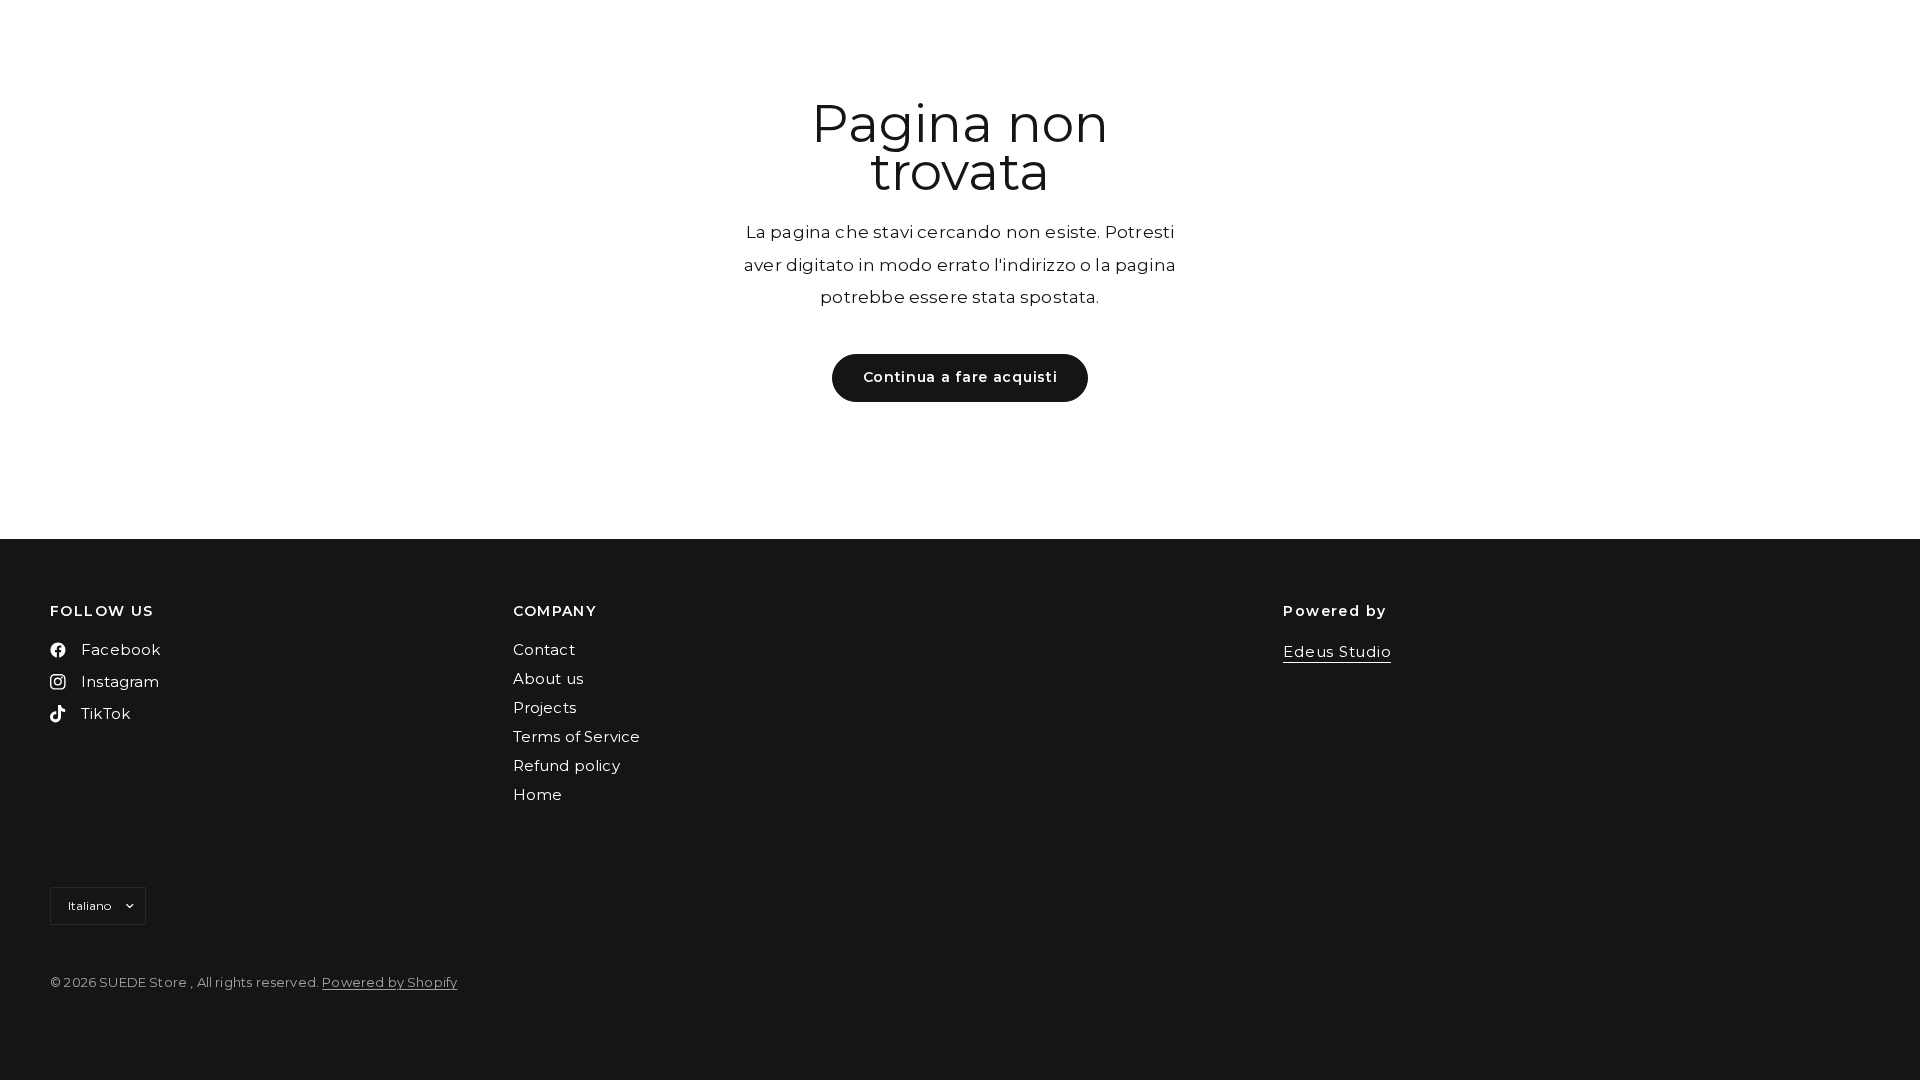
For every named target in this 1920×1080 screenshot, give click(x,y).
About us (548, 678)
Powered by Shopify (389, 982)
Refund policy (566, 765)
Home (538, 794)
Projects (544, 707)
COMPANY (555, 611)
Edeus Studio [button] (1337, 651)
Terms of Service (577, 736)
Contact (544, 649)
